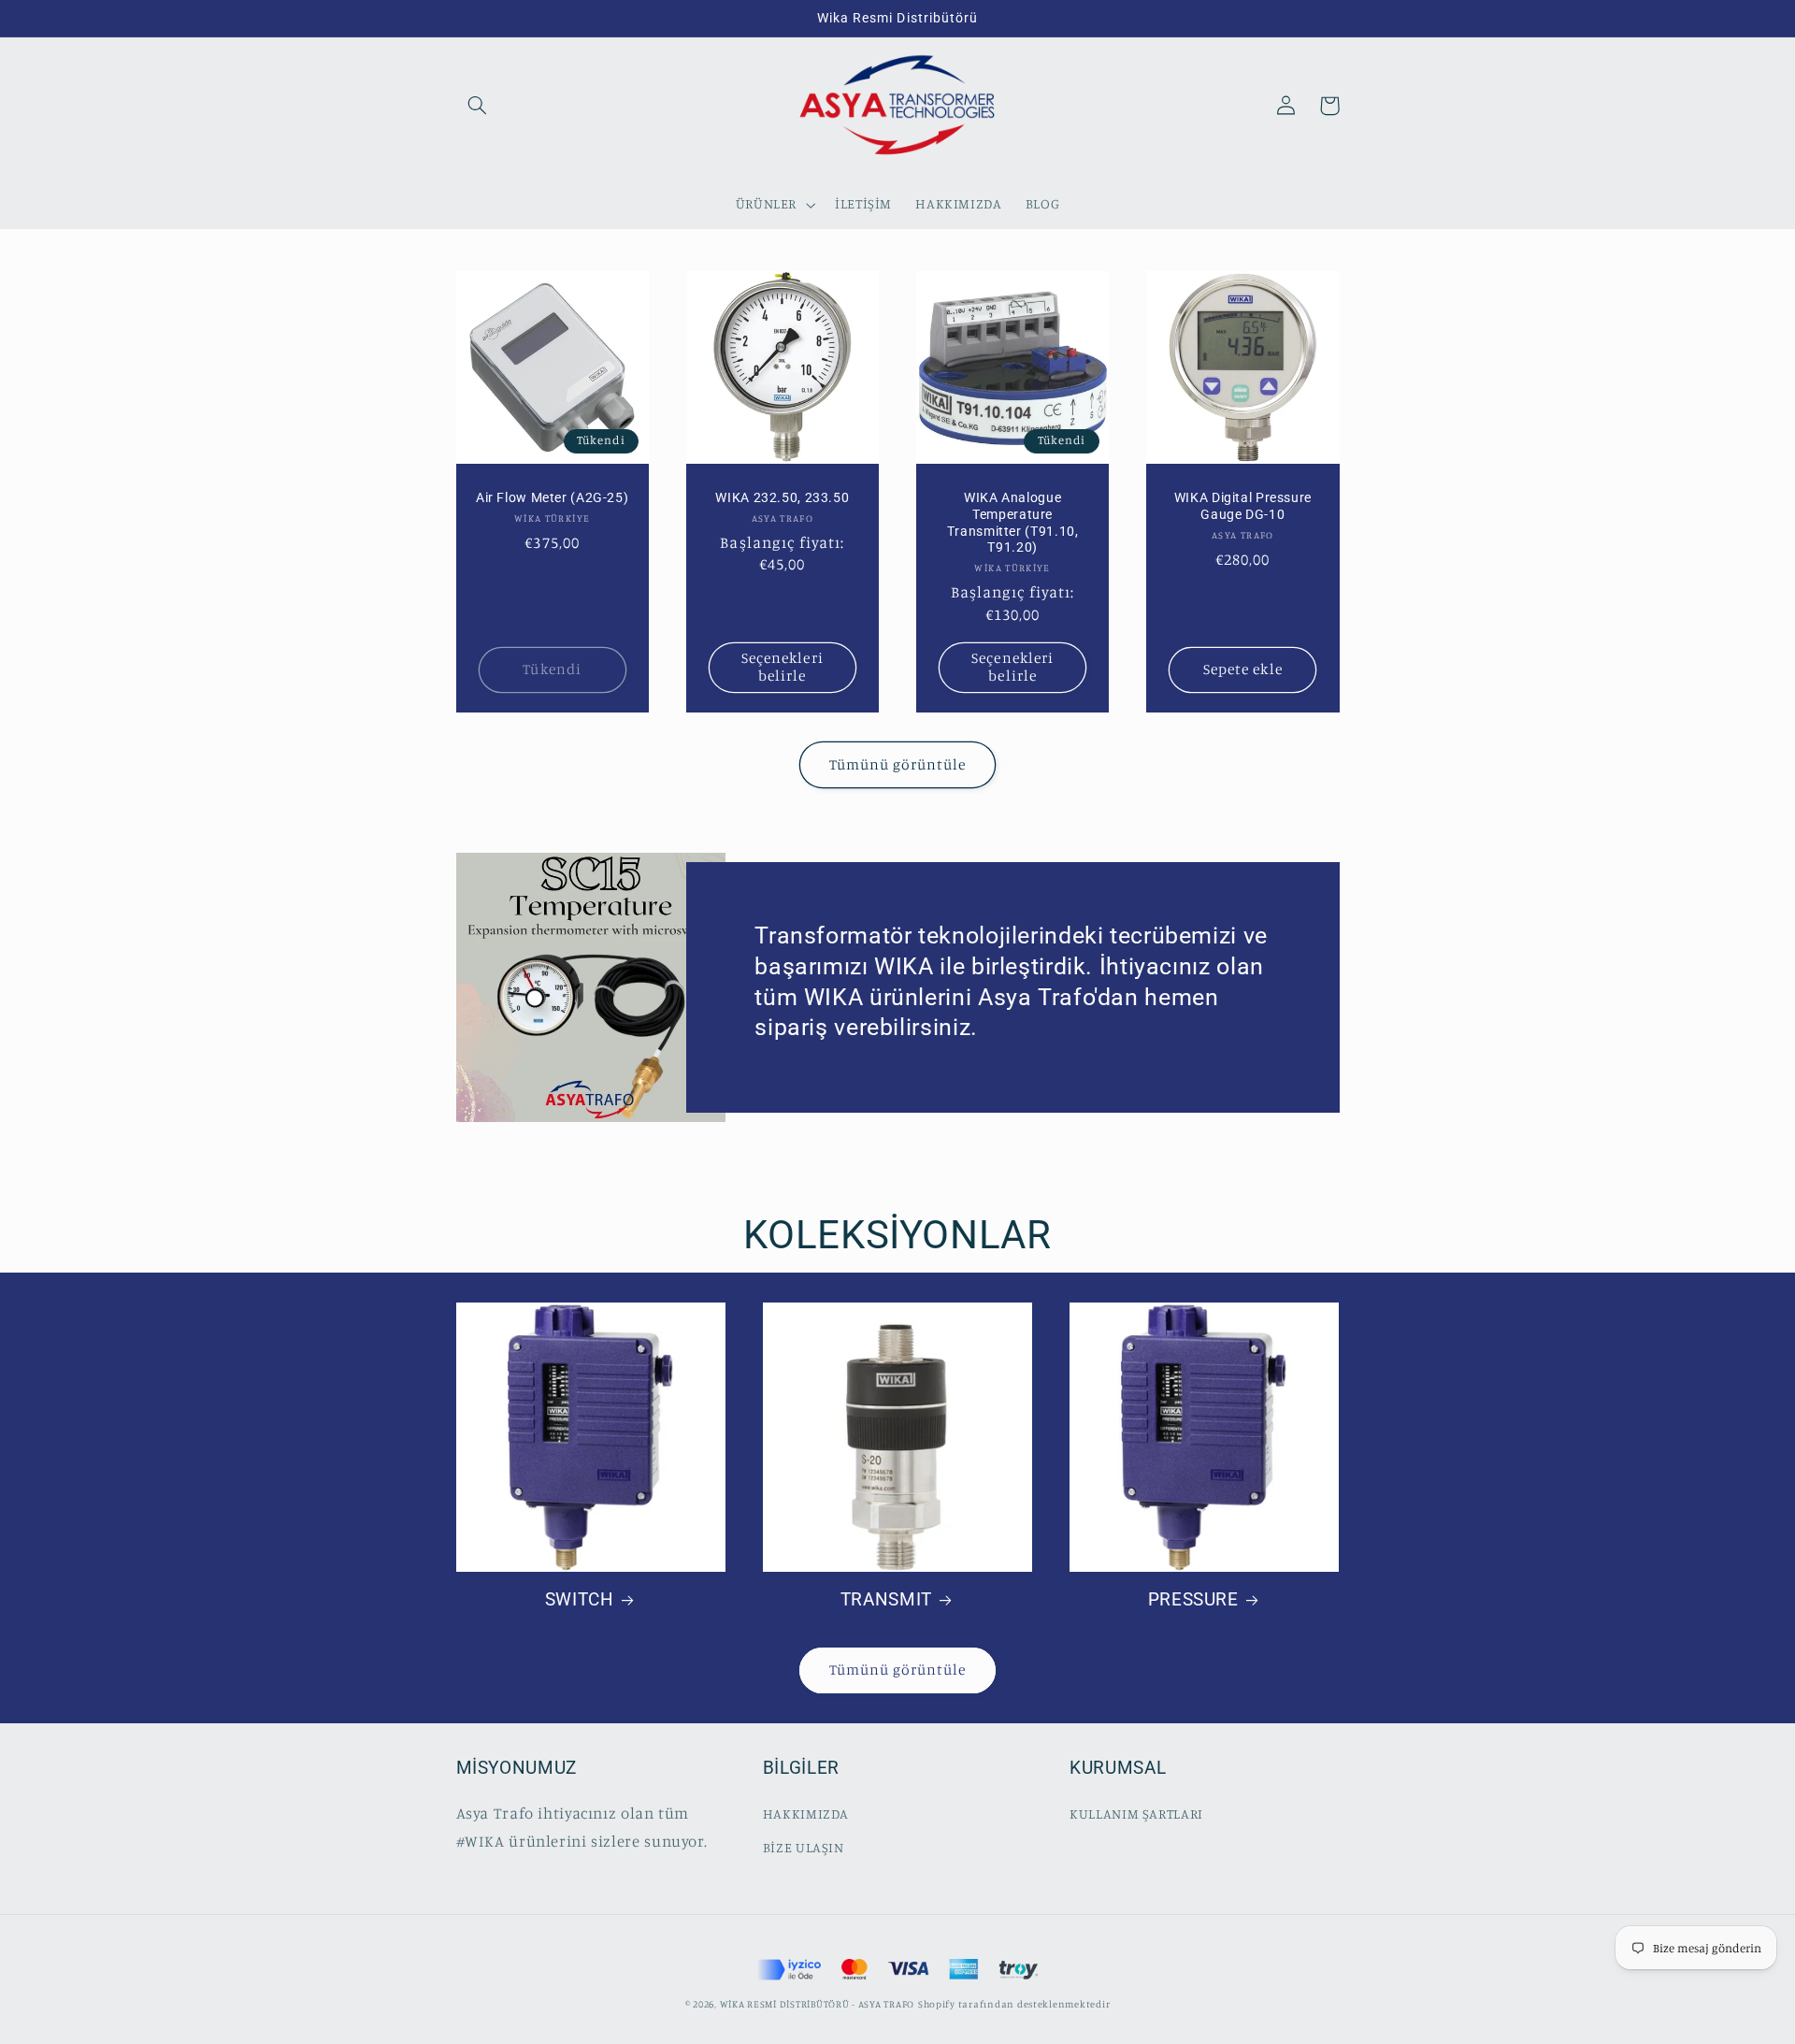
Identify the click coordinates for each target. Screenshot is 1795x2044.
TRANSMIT (886, 1599)
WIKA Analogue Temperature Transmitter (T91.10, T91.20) (1013, 522)
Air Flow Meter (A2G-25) (553, 497)
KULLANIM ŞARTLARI (1136, 1814)
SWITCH (580, 1599)
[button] (478, 106)
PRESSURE (1193, 1599)
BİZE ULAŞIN (804, 1847)
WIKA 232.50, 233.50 (782, 497)
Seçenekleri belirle (783, 667)
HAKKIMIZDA (806, 1814)
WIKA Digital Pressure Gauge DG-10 (1243, 506)
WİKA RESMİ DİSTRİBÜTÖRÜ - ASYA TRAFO (817, 2004)
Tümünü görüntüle (898, 764)
